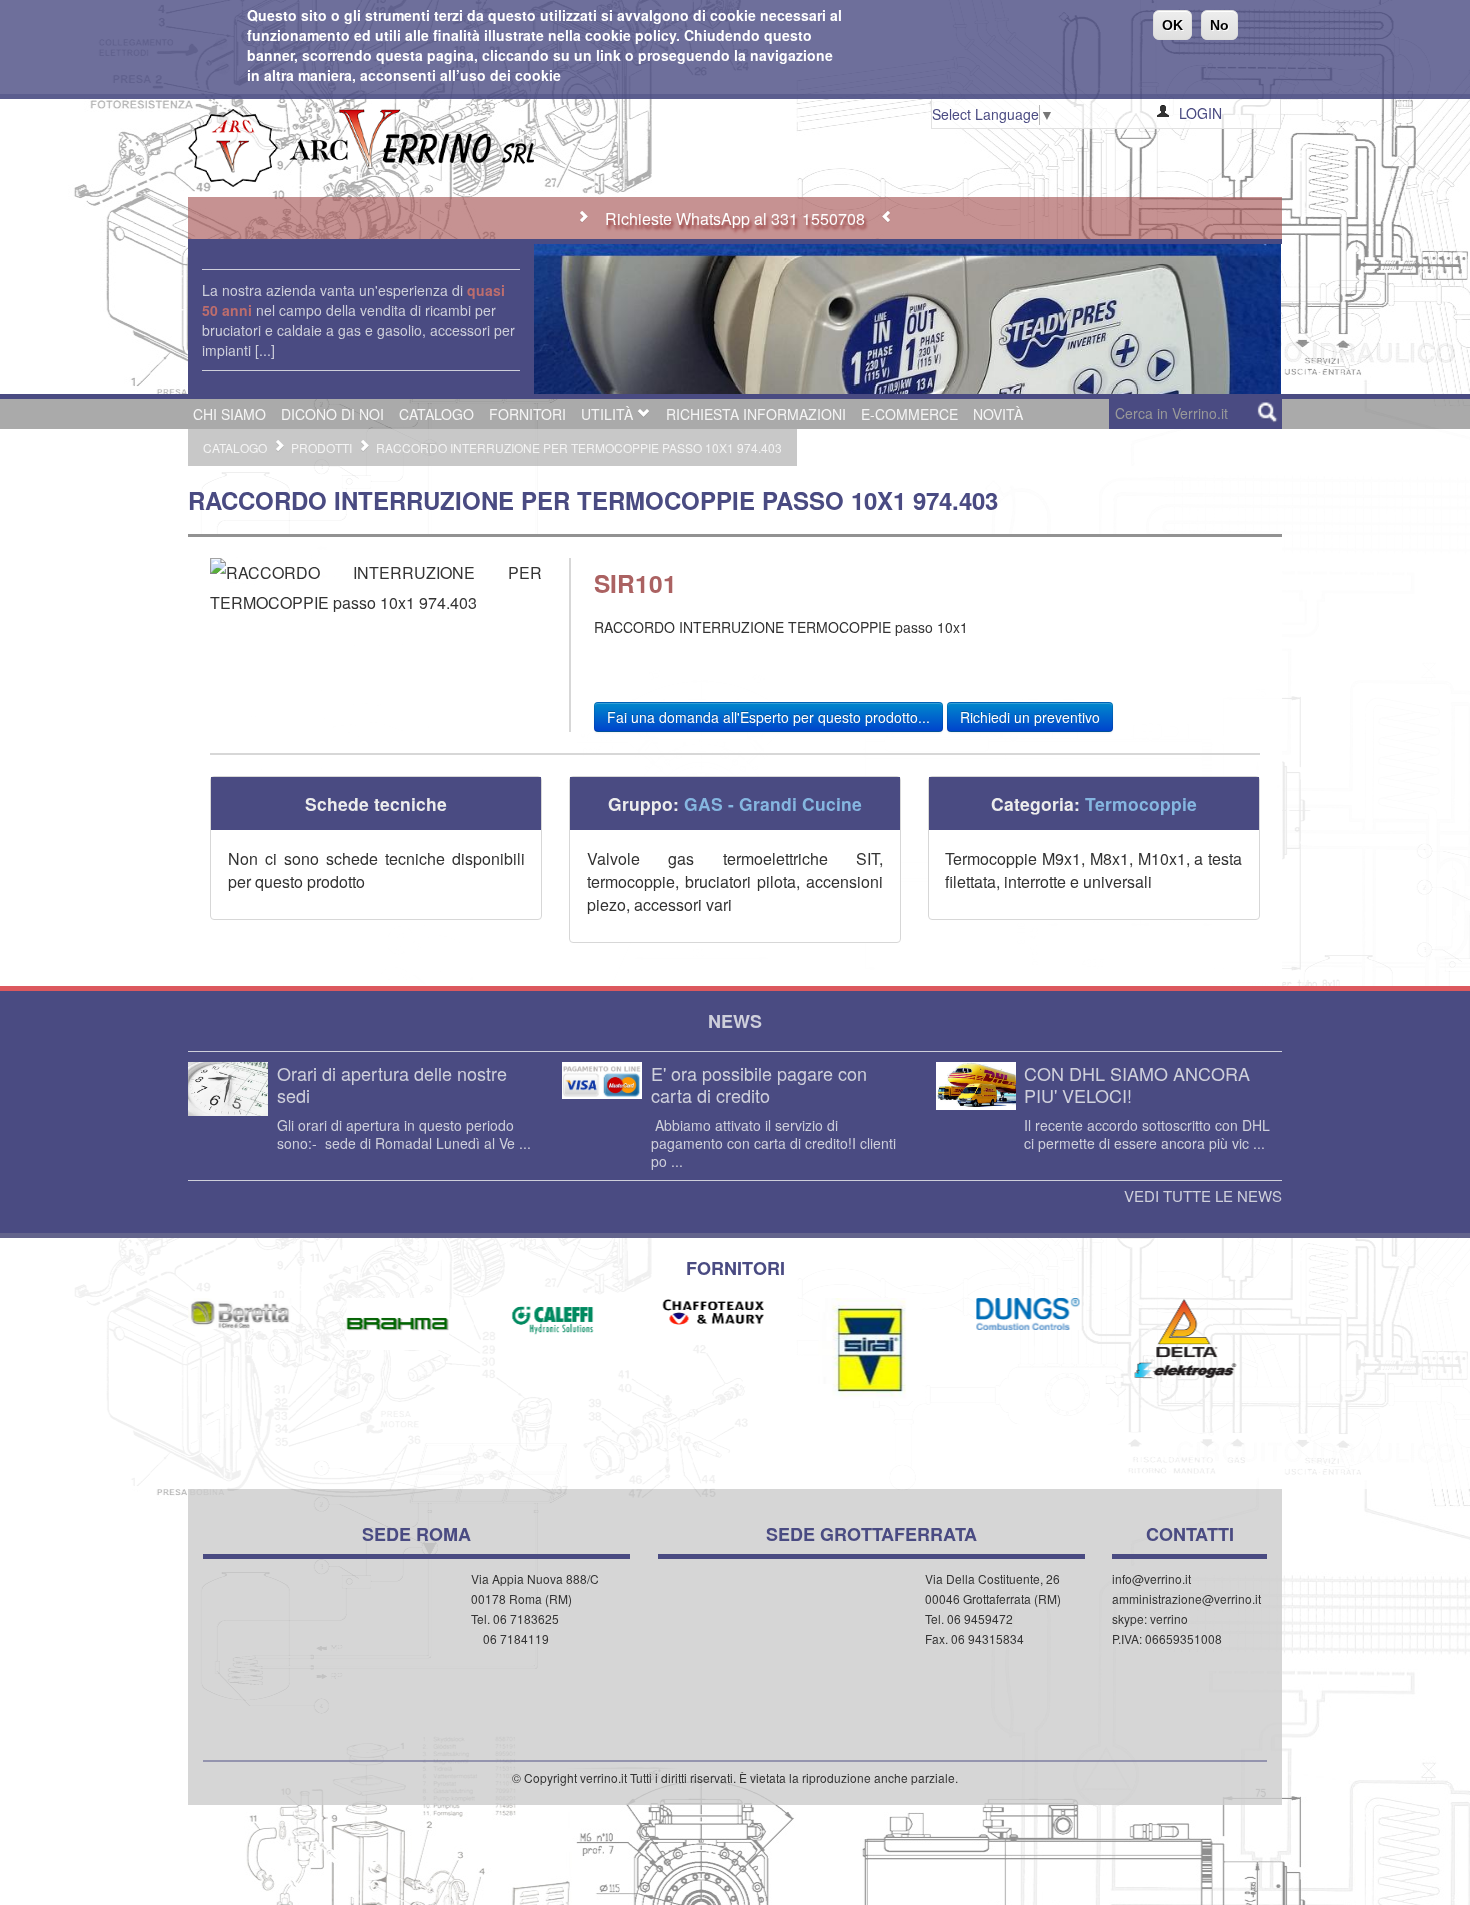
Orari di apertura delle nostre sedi (392, 1084)
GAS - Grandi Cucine (773, 803)
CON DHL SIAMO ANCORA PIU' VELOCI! (1137, 1084)
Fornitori (527, 414)
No (1219, 25)
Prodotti (321, 447)
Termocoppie (1141, 803)
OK (1172, 25)
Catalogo (436, 414)
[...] (265, 350)
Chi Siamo (229, 414)
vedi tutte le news (1203, 1196)
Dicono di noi (332, 414)
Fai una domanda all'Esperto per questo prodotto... (768, 717)
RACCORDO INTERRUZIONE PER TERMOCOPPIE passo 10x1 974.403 (579, 447)
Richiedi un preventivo (1030, 717)
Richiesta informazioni (756, 414)
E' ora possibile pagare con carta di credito (759, 1084)
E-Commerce (909, 414)
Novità (998, 414)
